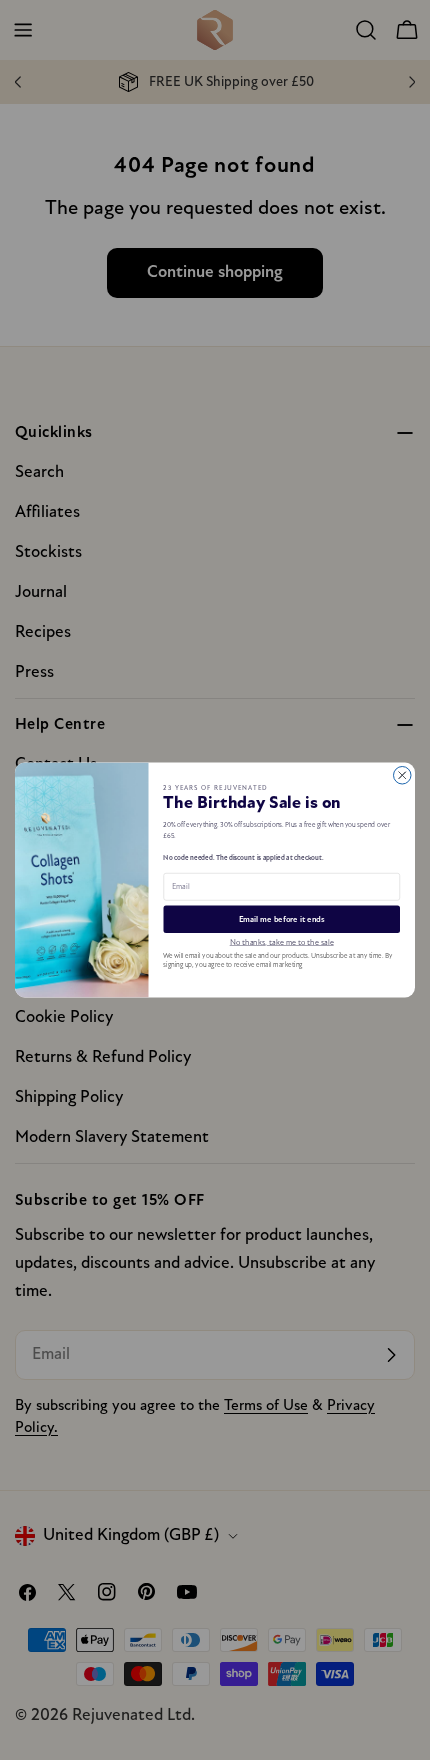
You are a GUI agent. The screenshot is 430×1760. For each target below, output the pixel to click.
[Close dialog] (403, 776)
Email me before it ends (282, 919)
